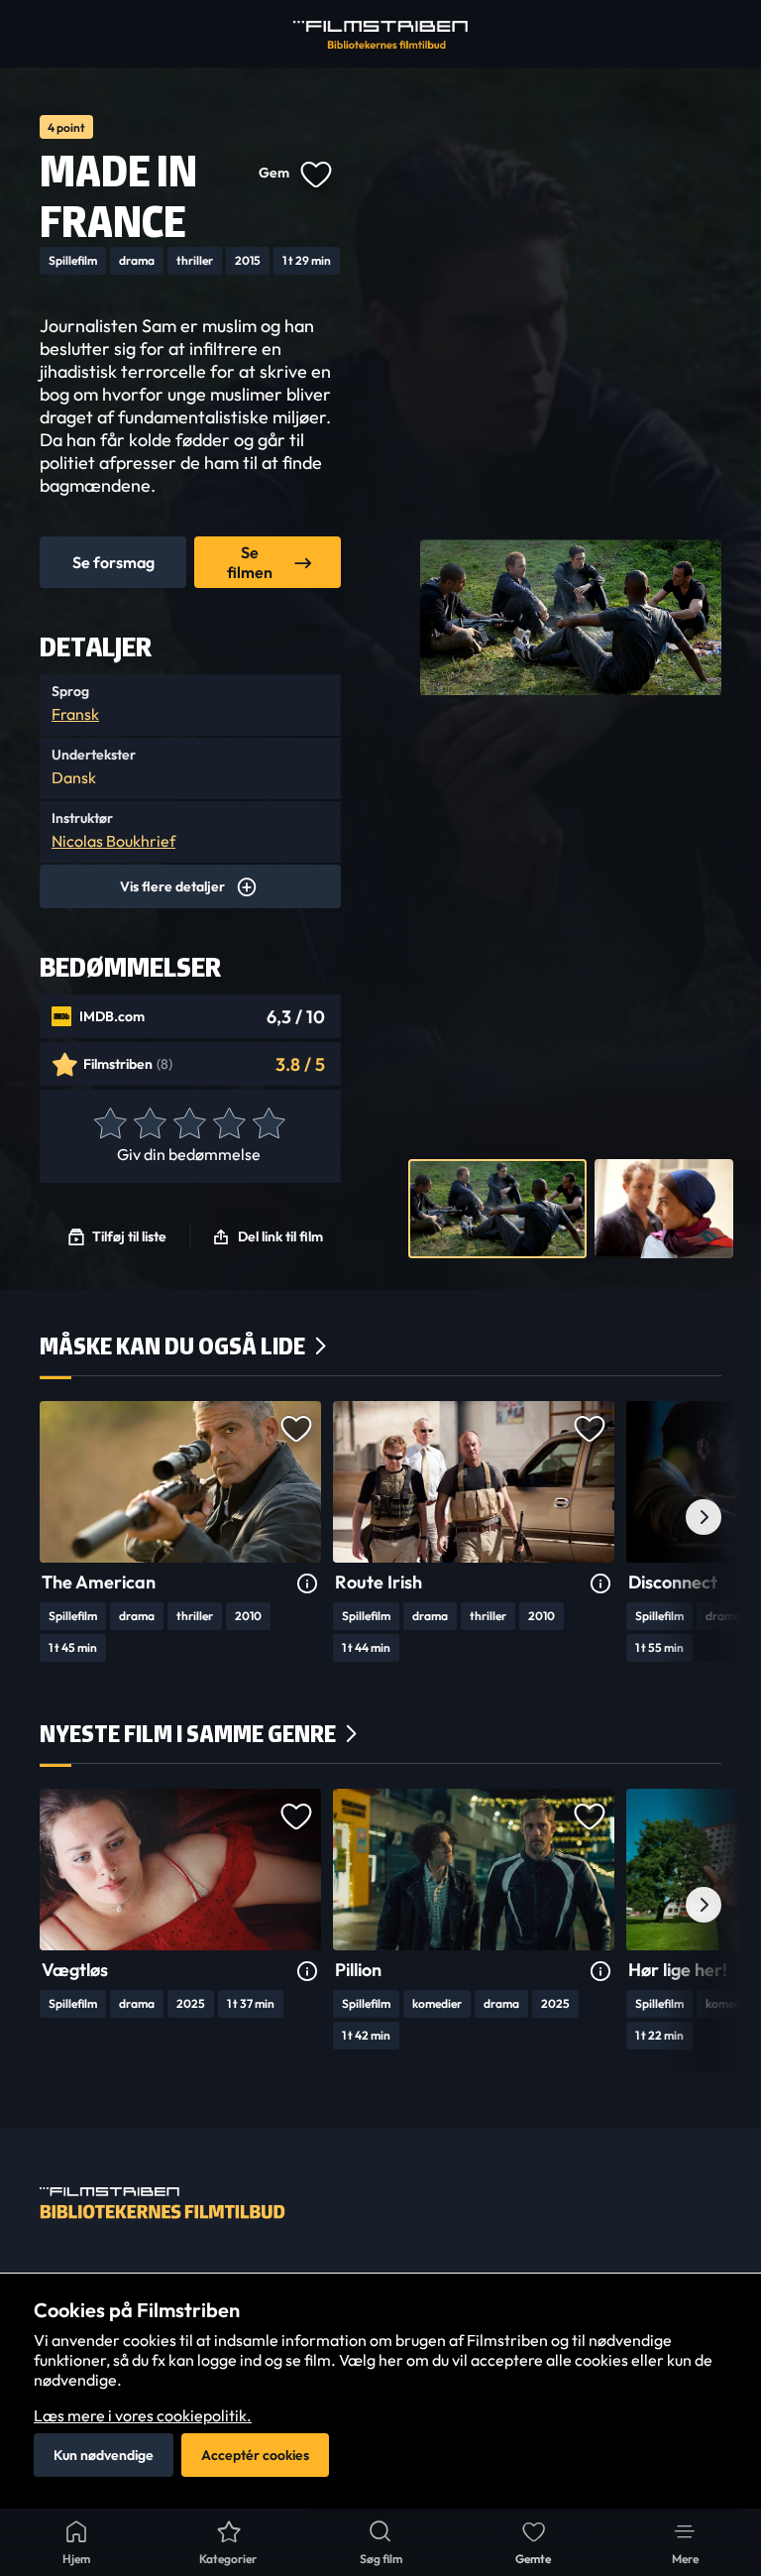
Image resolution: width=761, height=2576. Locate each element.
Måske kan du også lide (172, 1346)
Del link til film (280, 1236)
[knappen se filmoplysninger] (307, 1584)
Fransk (75, 714)
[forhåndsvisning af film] (497, 1209)
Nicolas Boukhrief (113, 841)
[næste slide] (704, 1517)
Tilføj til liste (129, 1236)
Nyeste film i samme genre (188, 1734)
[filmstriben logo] (380, 35)
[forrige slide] (57, 1517)
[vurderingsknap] (109, 1124)
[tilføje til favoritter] (315, 173)
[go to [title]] (180, 1482)
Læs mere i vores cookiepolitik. (143, 2415)
